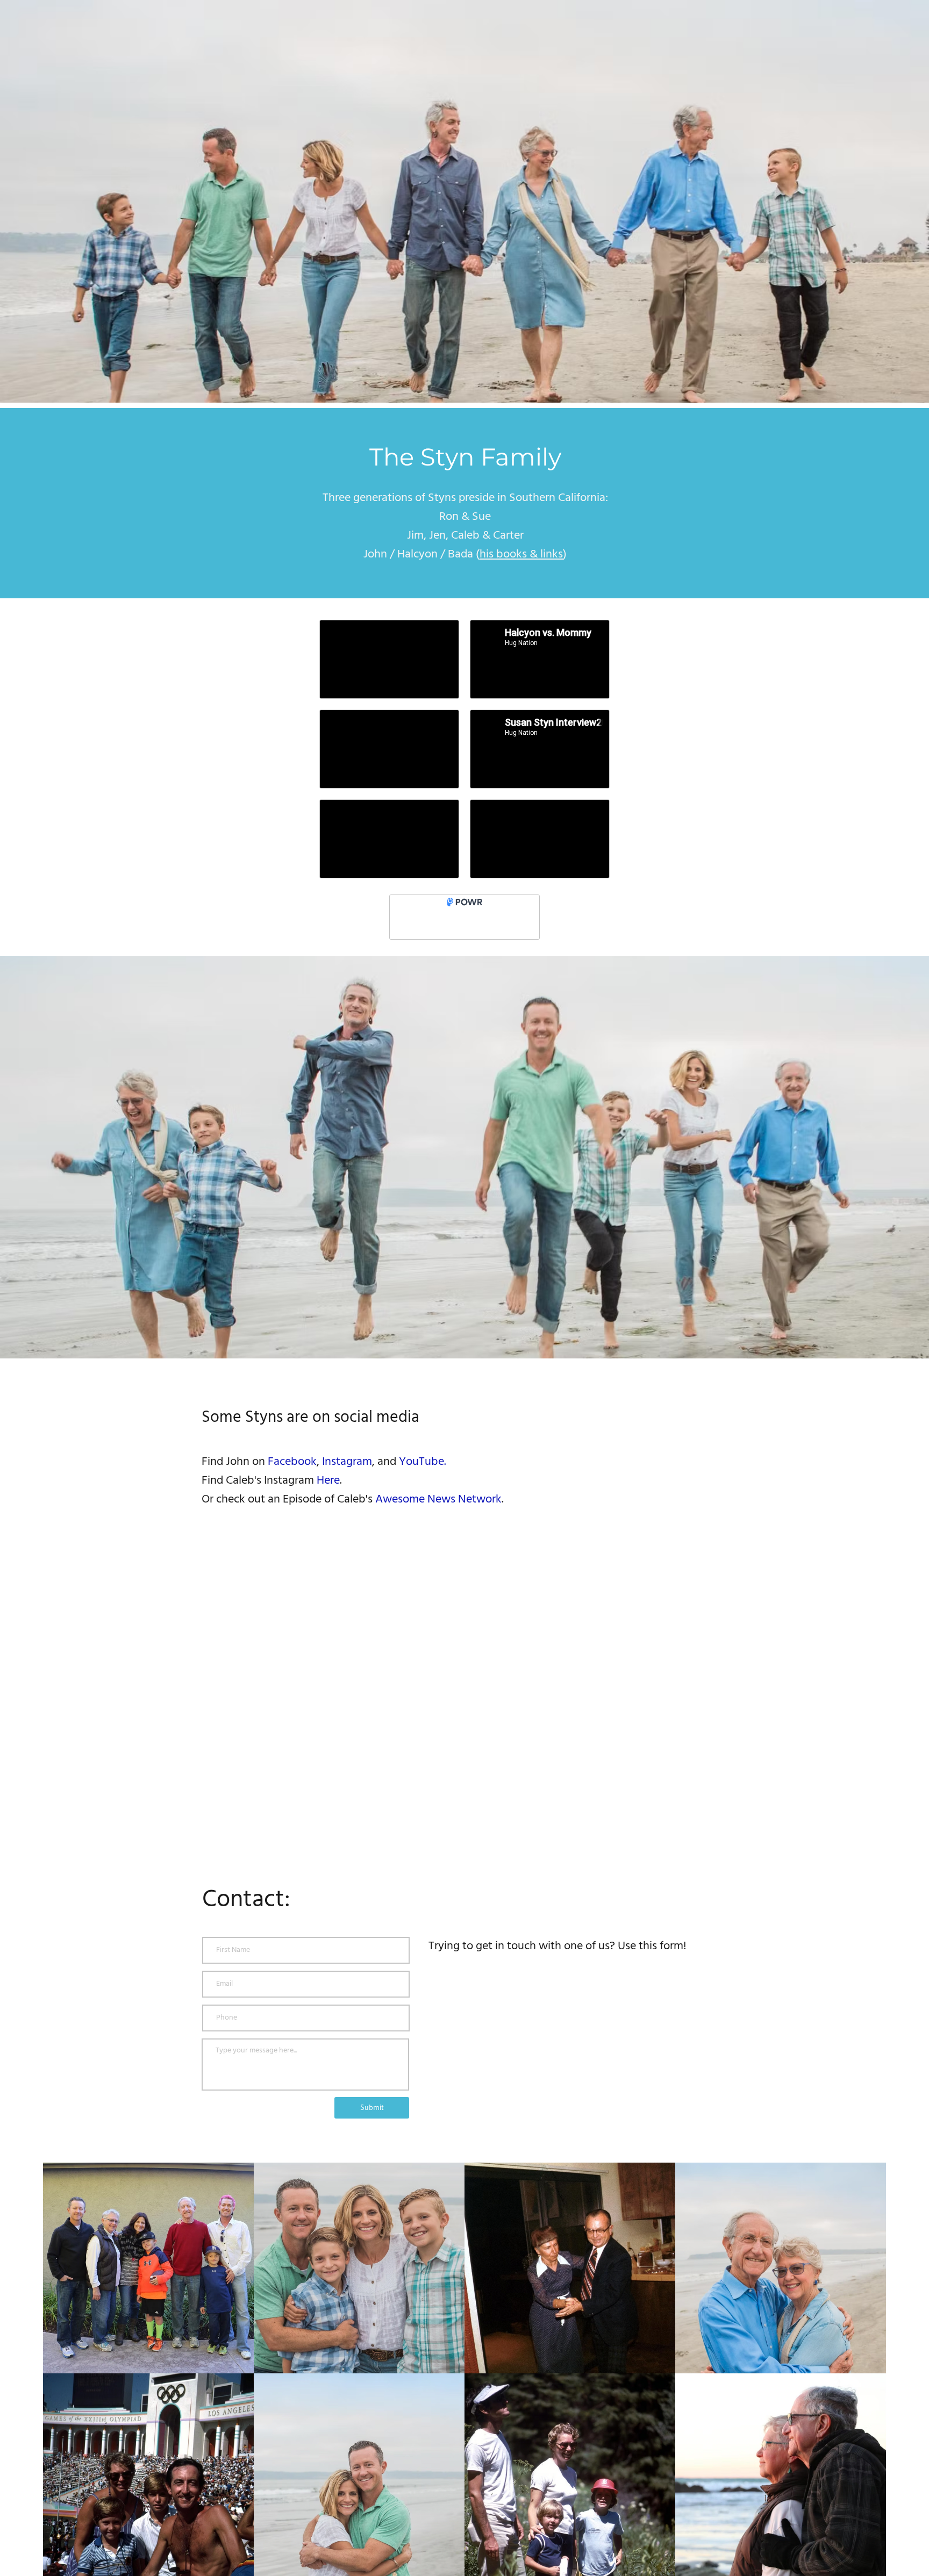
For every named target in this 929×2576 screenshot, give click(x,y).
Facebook (292, 1462)
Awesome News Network (438, 1500)
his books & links (521, 554)
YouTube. (423, 1462)
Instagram (347, 1462)
